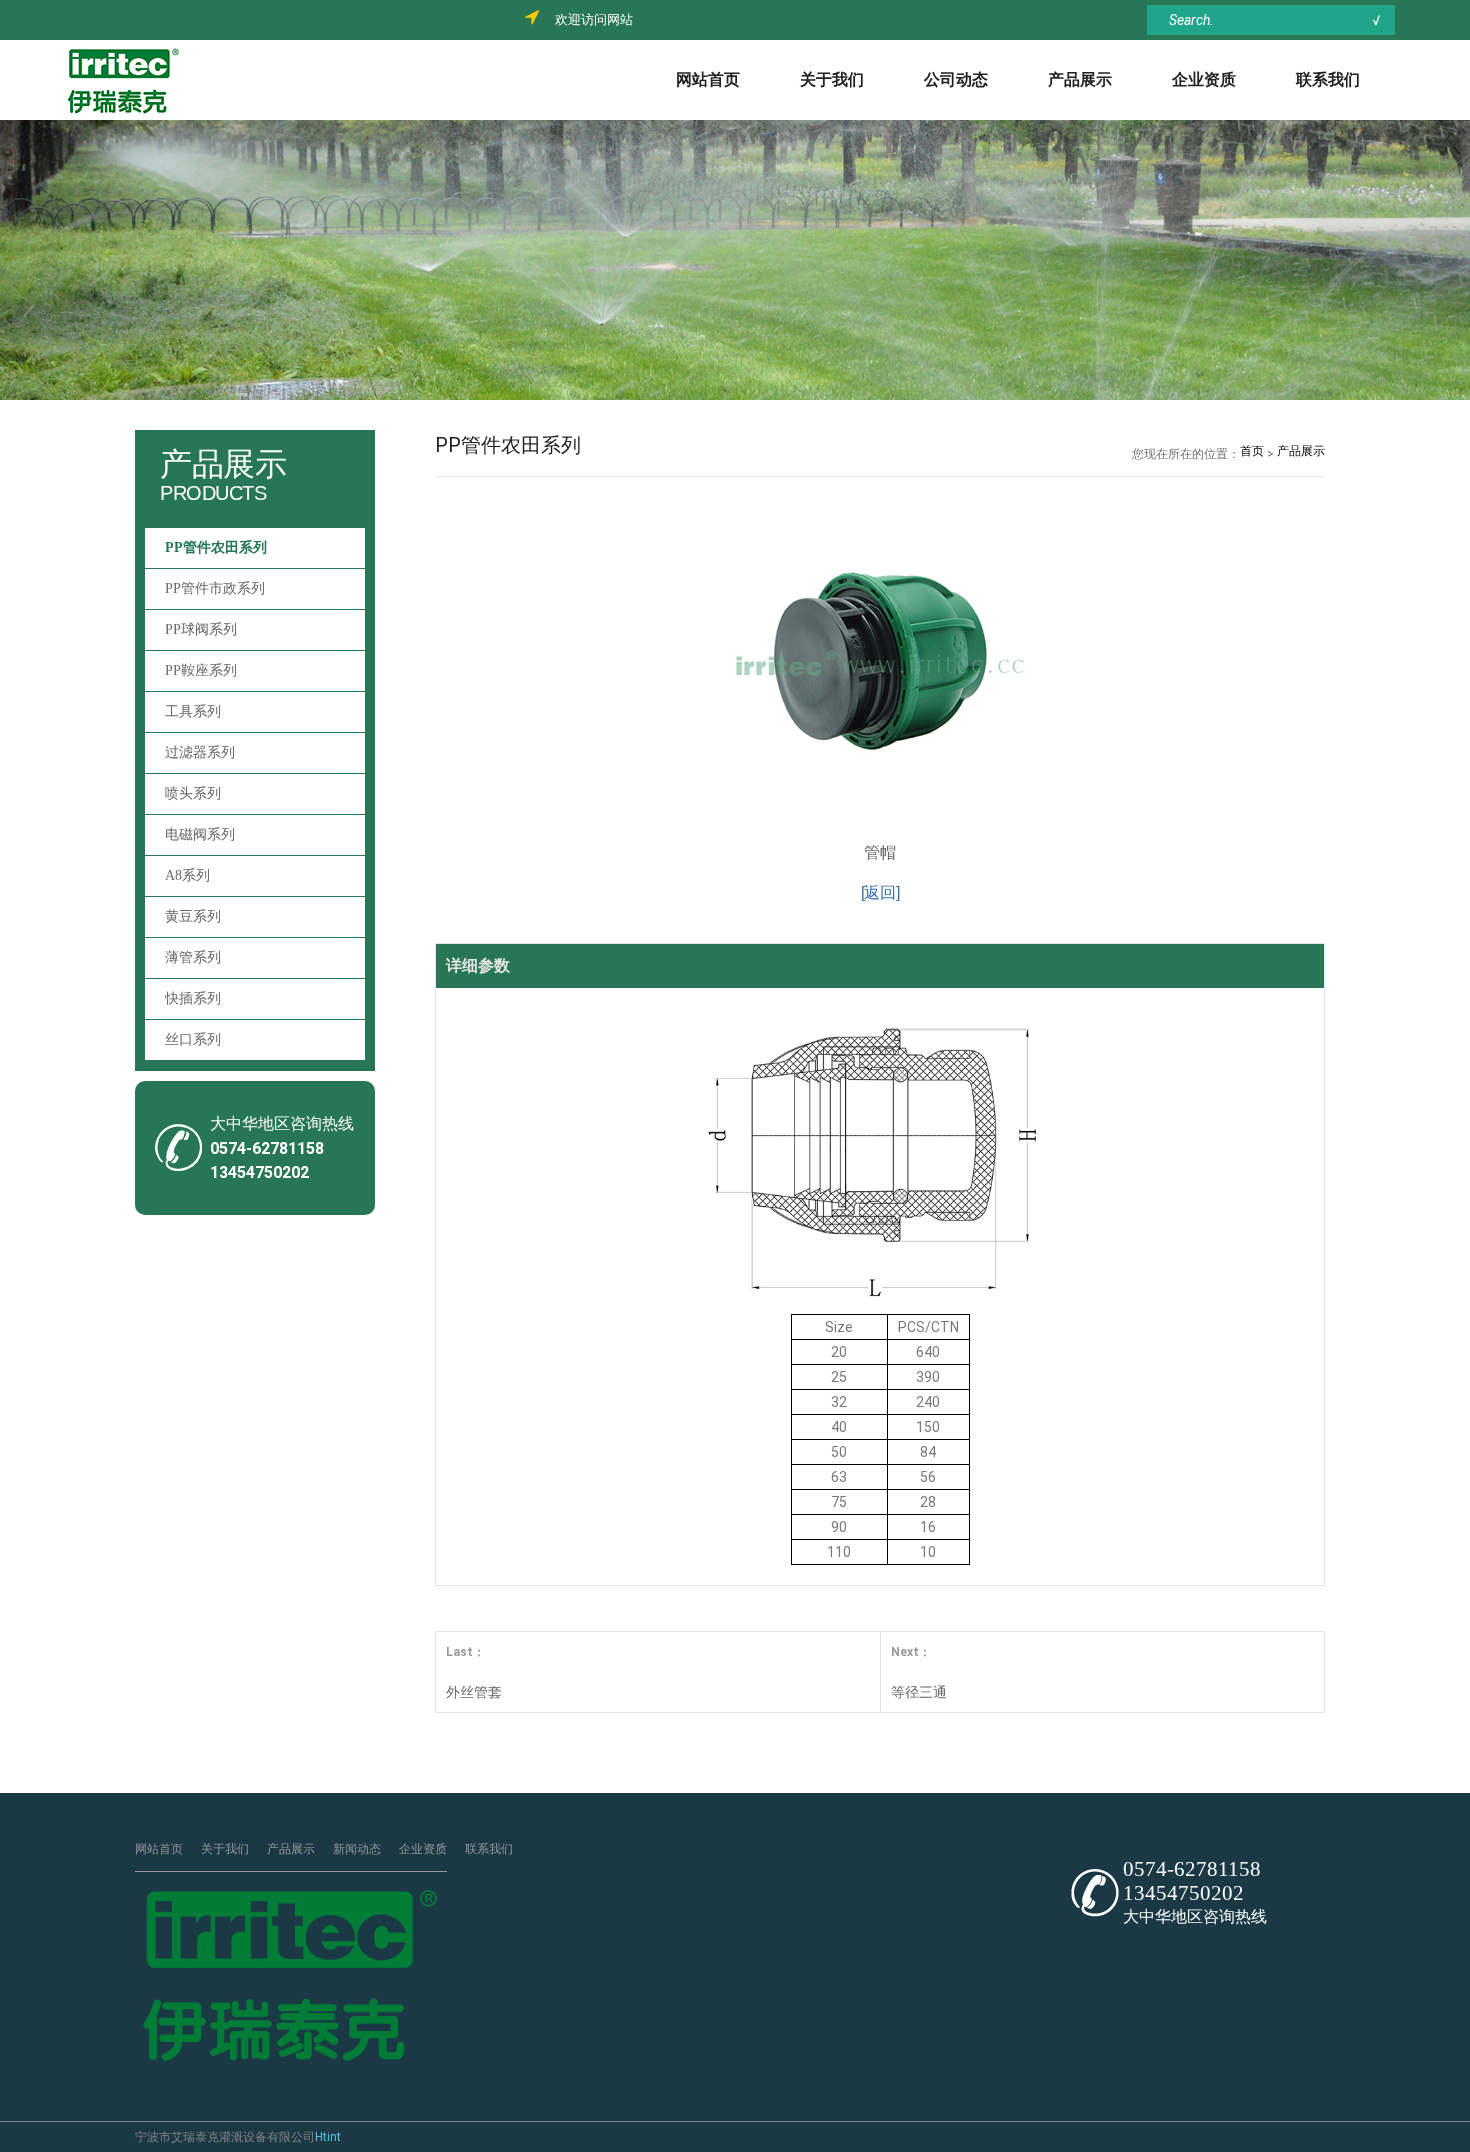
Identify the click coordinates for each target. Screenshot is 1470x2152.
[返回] (880, 892)
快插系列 (193, 998)
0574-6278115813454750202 (1192, 1881)
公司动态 (956, 79)
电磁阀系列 (200, 834)
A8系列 (187, 875)
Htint (328, 2137)
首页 (1252, 451)
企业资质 (1204, 79)
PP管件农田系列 (216, 547)
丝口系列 (193, 1039)
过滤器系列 (200, 752)
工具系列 (193, 711)
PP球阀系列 (201, 629)
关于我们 (832, 79)
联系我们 (1328, 79)
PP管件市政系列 (215, 588)
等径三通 (919, 1692)
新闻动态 (357, 1849)
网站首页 (708, 79)
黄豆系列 (193, 916)
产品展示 (1080, 79)
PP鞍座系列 (201, 670)
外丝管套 (474, 1692)
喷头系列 (193, 793)
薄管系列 (193, 957)
